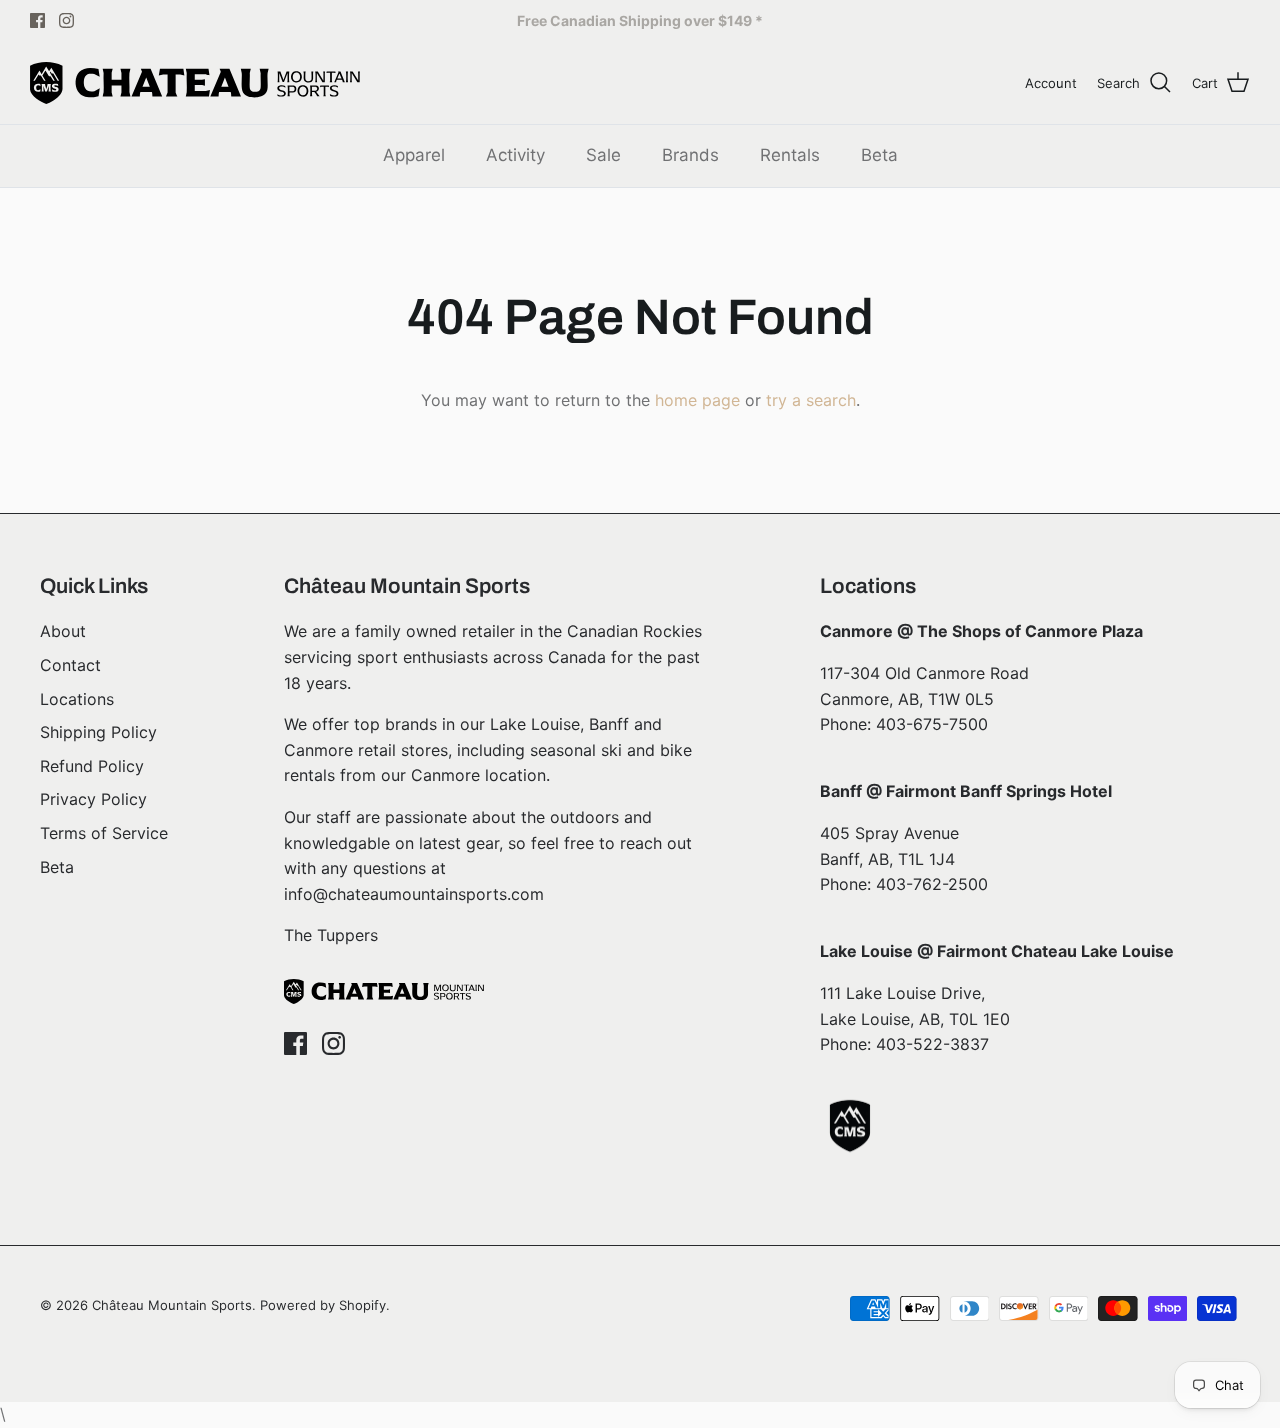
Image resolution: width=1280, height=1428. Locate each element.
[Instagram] (66, 20)
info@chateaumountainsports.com (414, 894)
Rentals (790, 155)
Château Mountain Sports (172, 1305)
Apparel (414, 155)
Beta (879, 155)
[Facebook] (37, 20)
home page (697, 400)
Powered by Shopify (323, 1305)
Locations (77, 699)
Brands (690, 155)
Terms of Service (104, 833)
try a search (811, 400)
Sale (603, 155)
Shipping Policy (98, 732)
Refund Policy (92, 766)
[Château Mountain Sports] (195, 83)
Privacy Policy (93, 799)
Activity (515, 155)
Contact (70, 665)
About (63, 631)
